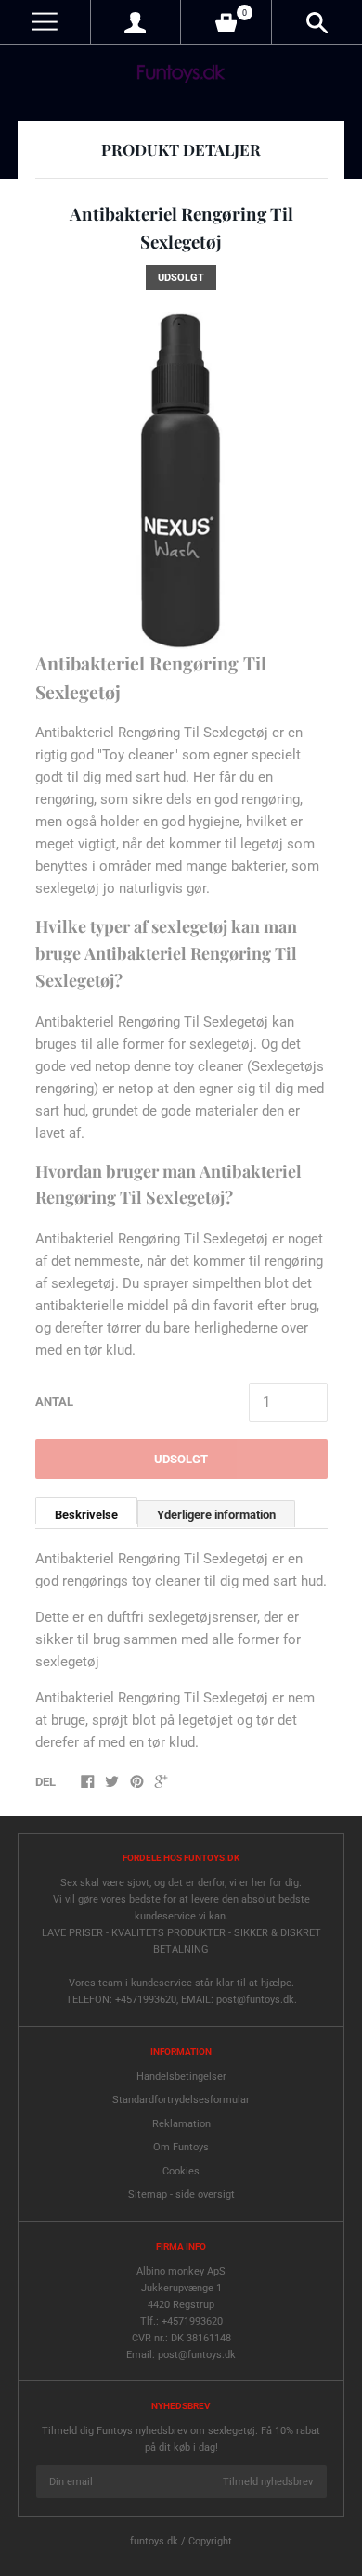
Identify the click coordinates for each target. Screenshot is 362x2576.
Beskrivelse (86, 1515)
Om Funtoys (181, 2147)
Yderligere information (216, 1515)
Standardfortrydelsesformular (181, 2100)
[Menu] (45, 22)
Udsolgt (181, 1459)
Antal (54, 1402)
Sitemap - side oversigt (181, 2194)
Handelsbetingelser (181, 2077)
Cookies (181, 2171)
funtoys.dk (154, 2541)
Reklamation (181, 2124)
